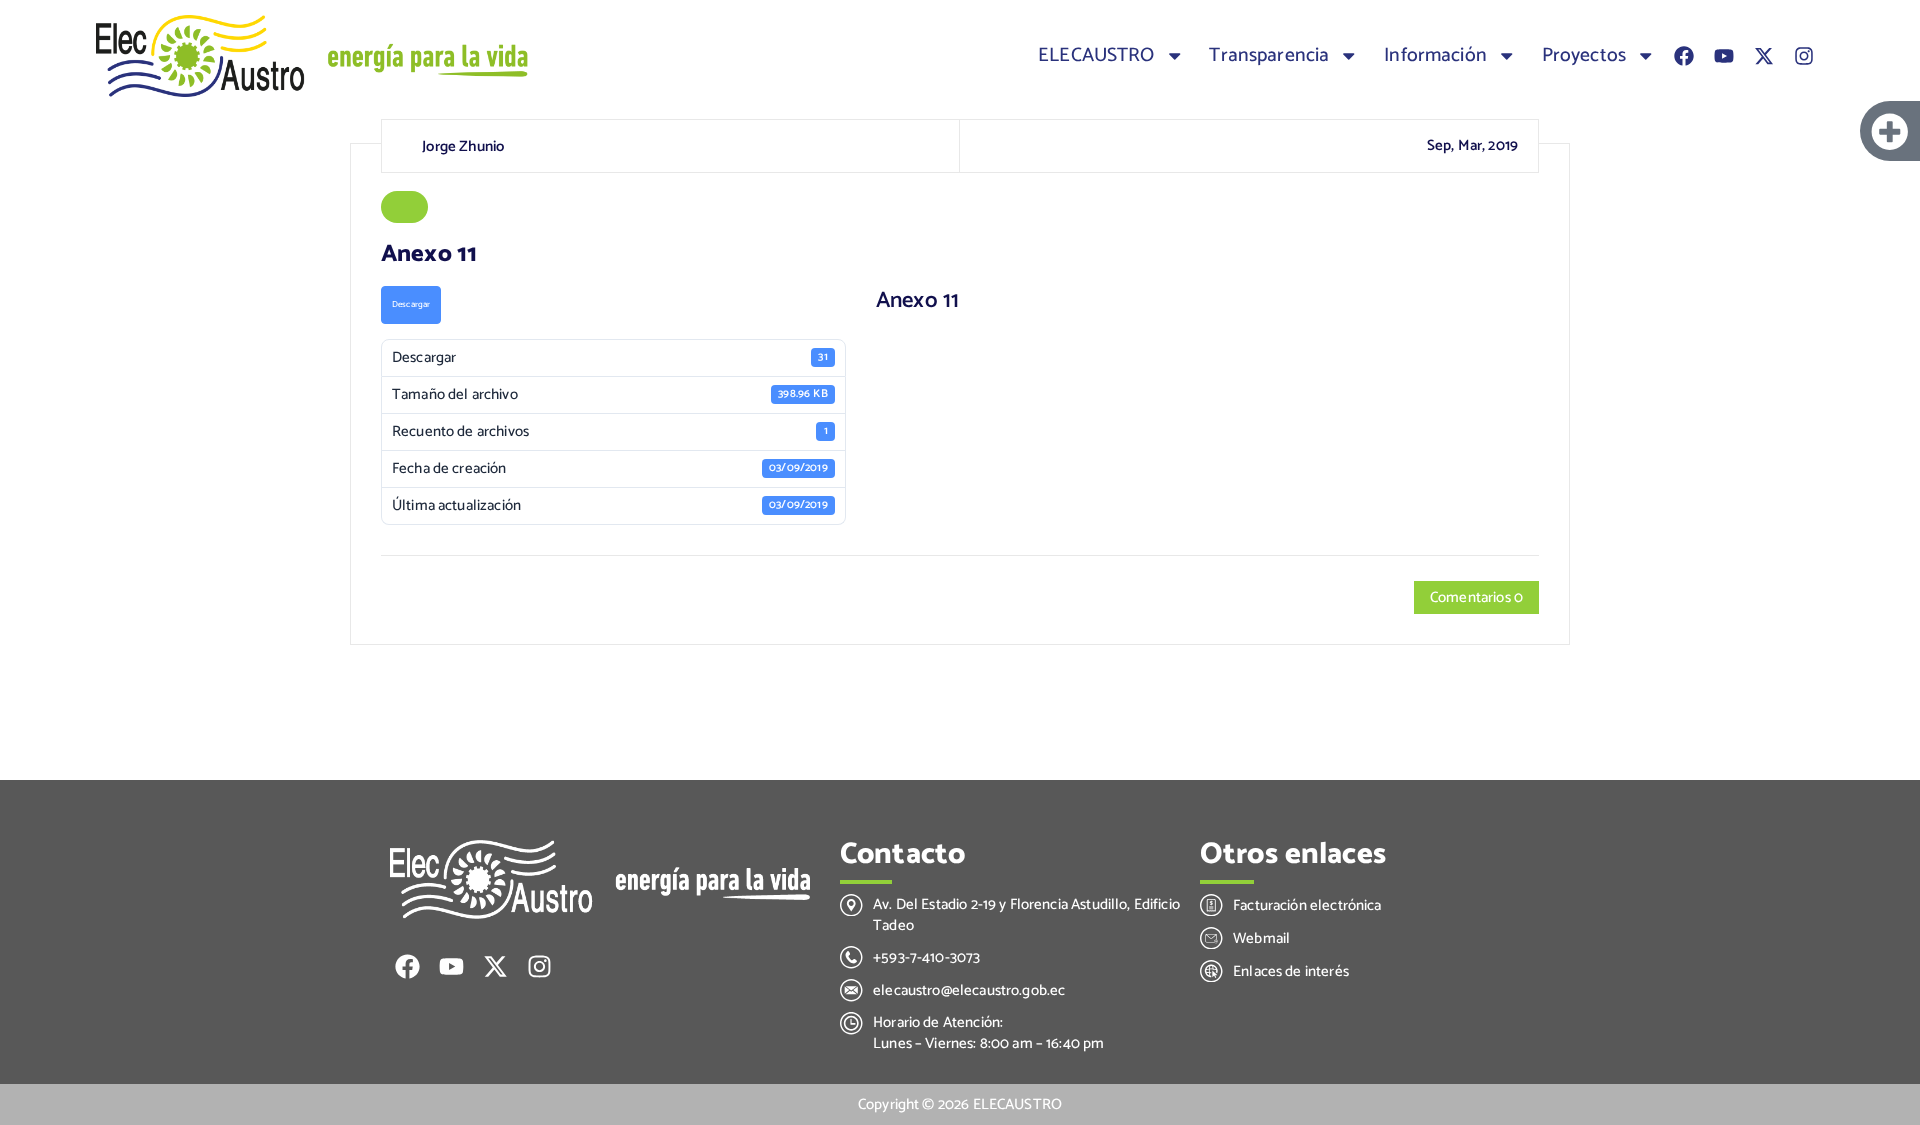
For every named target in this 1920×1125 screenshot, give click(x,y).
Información (1435, 56)
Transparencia (1269, 56)
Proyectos (1584, 56)
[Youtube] (1724, 56)
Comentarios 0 (1476, 597)
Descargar (411, 304)
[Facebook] (1684, 56)
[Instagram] (1804, 56)
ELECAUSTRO (1096, 56)
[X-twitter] (1764, 56)
